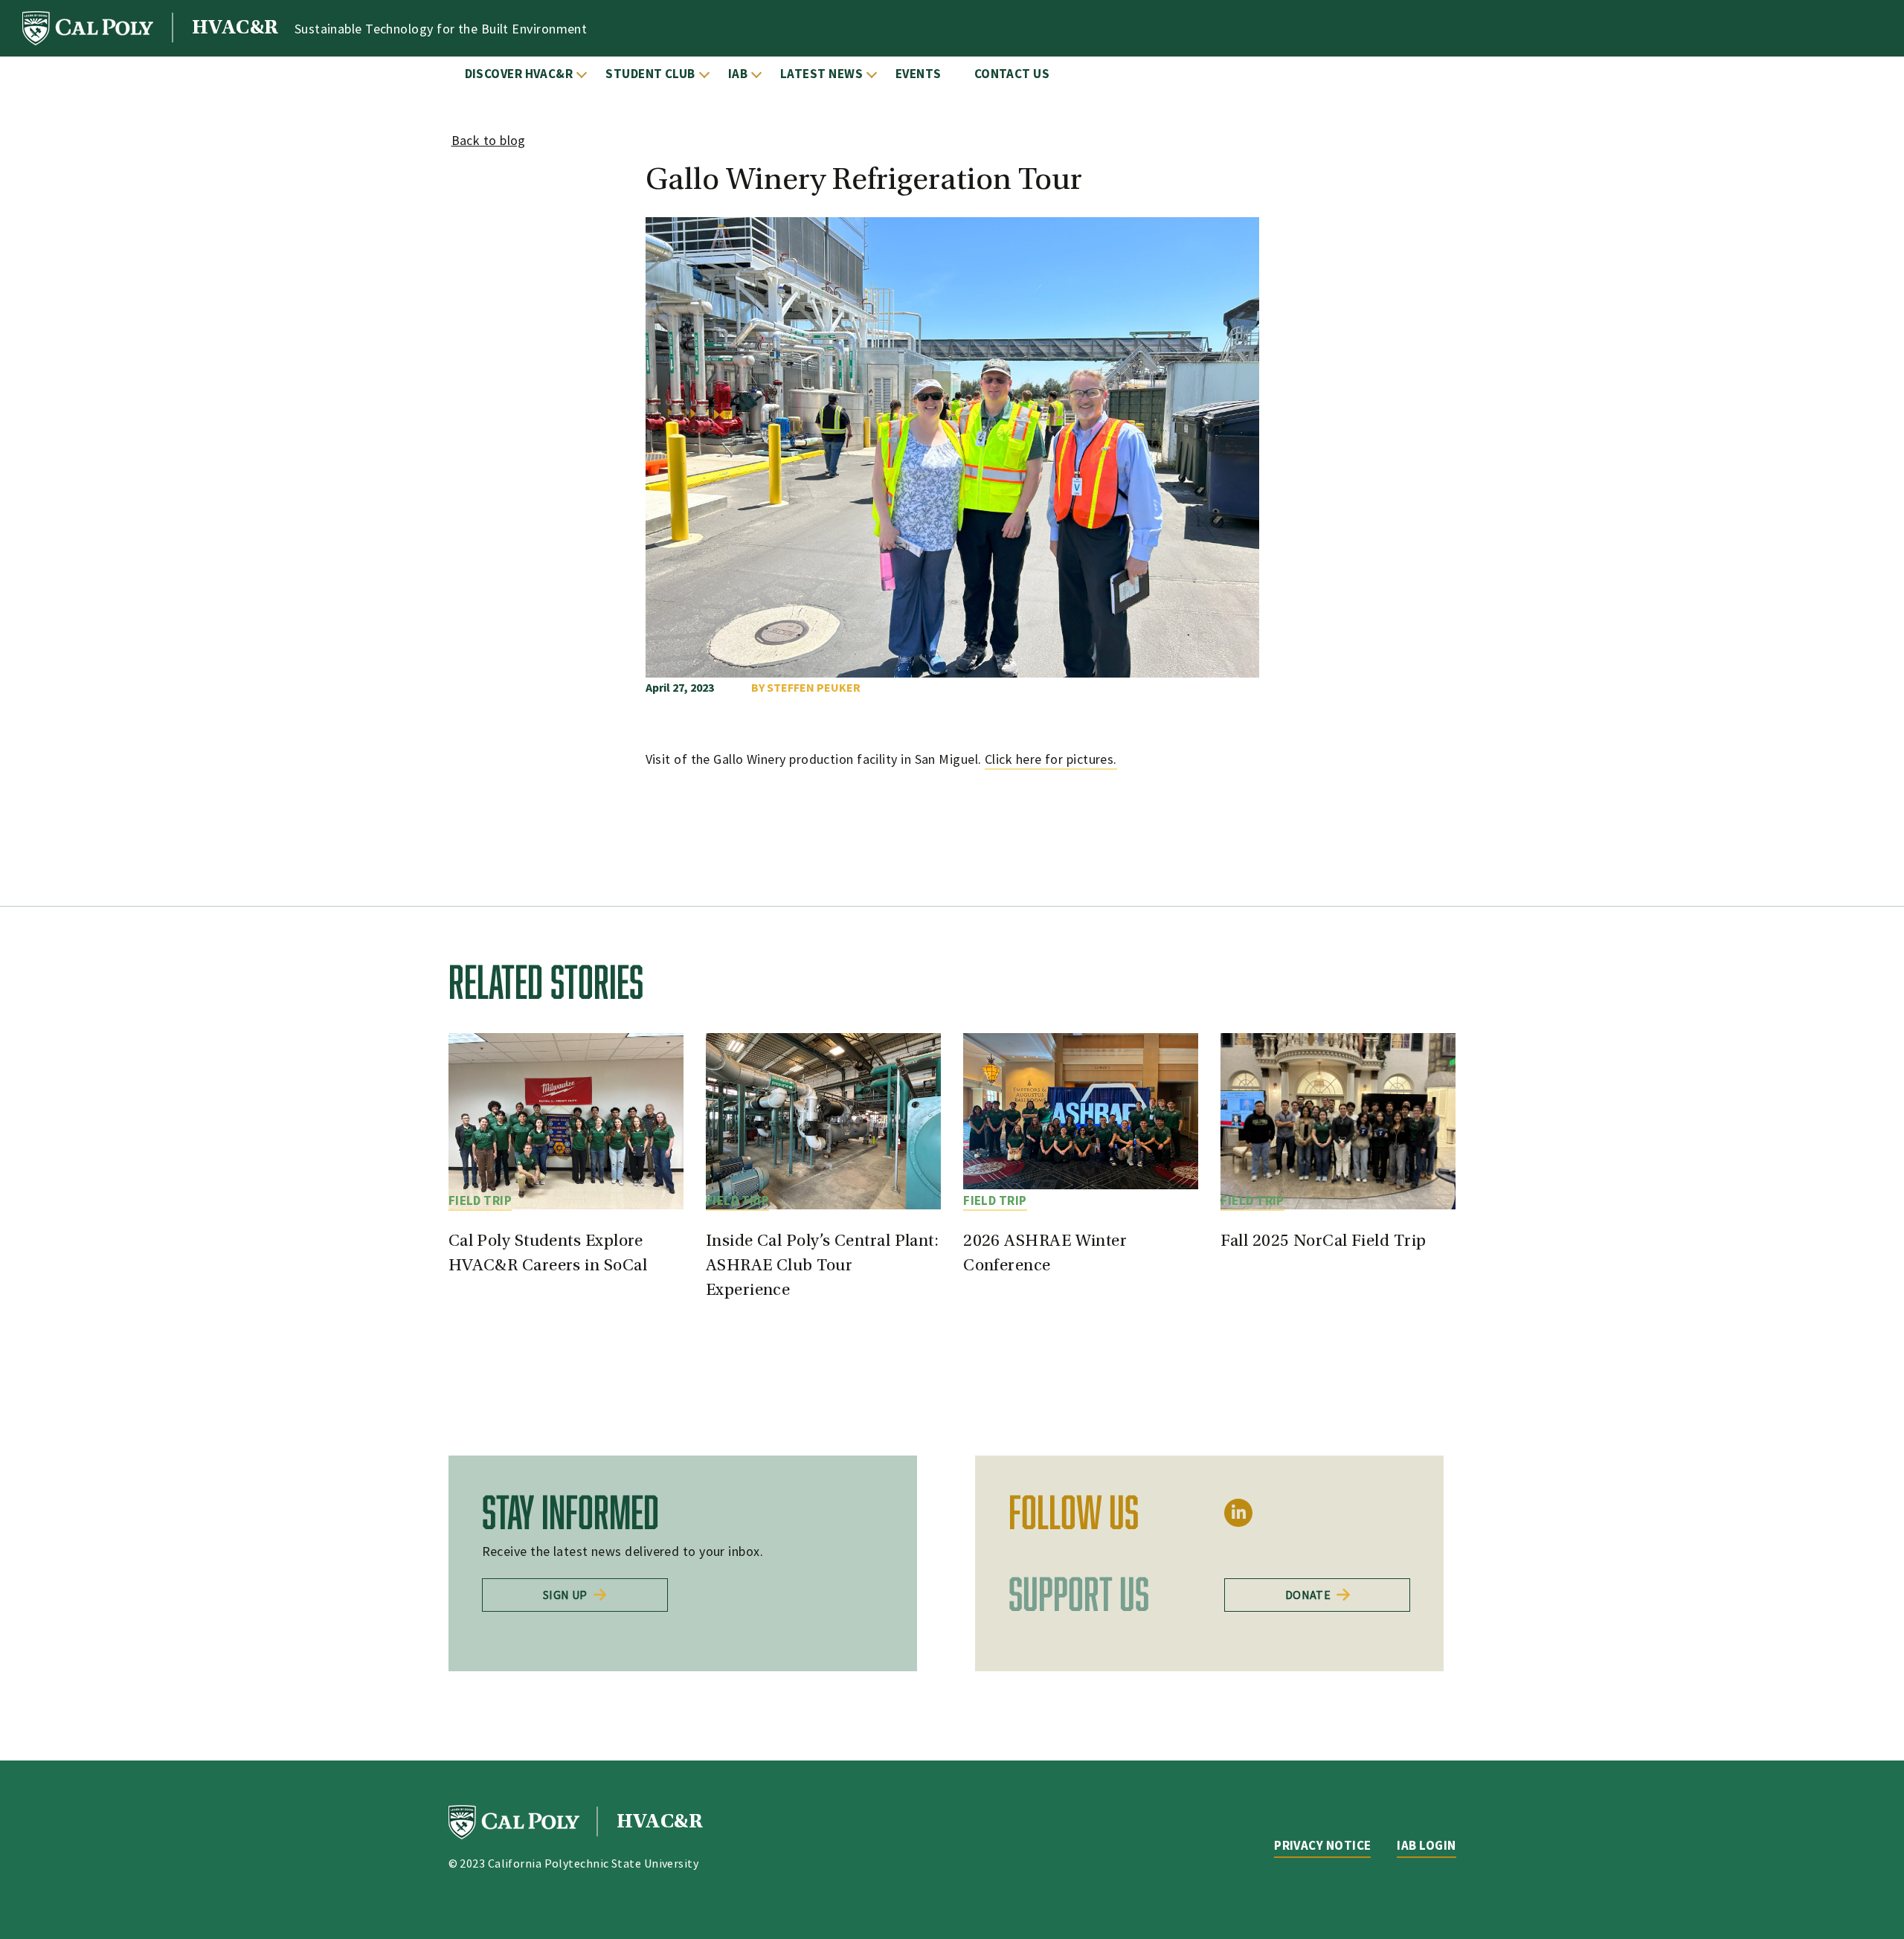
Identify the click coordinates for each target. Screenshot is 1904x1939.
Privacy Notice (1322, 1845)
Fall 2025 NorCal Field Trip (1323, 1242)
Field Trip (480, 1200)
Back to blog (489, 140)
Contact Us (1012, 74)
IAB (738, 74)
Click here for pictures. (1051, 759)
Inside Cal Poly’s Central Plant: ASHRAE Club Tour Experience (822, 1266)
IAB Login (1426, 1845)
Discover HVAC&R (519, 74)
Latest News (821, 74)
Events (919, 74)
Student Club (650, 74)
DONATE (1308, 1595)
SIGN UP (565, 1595)
